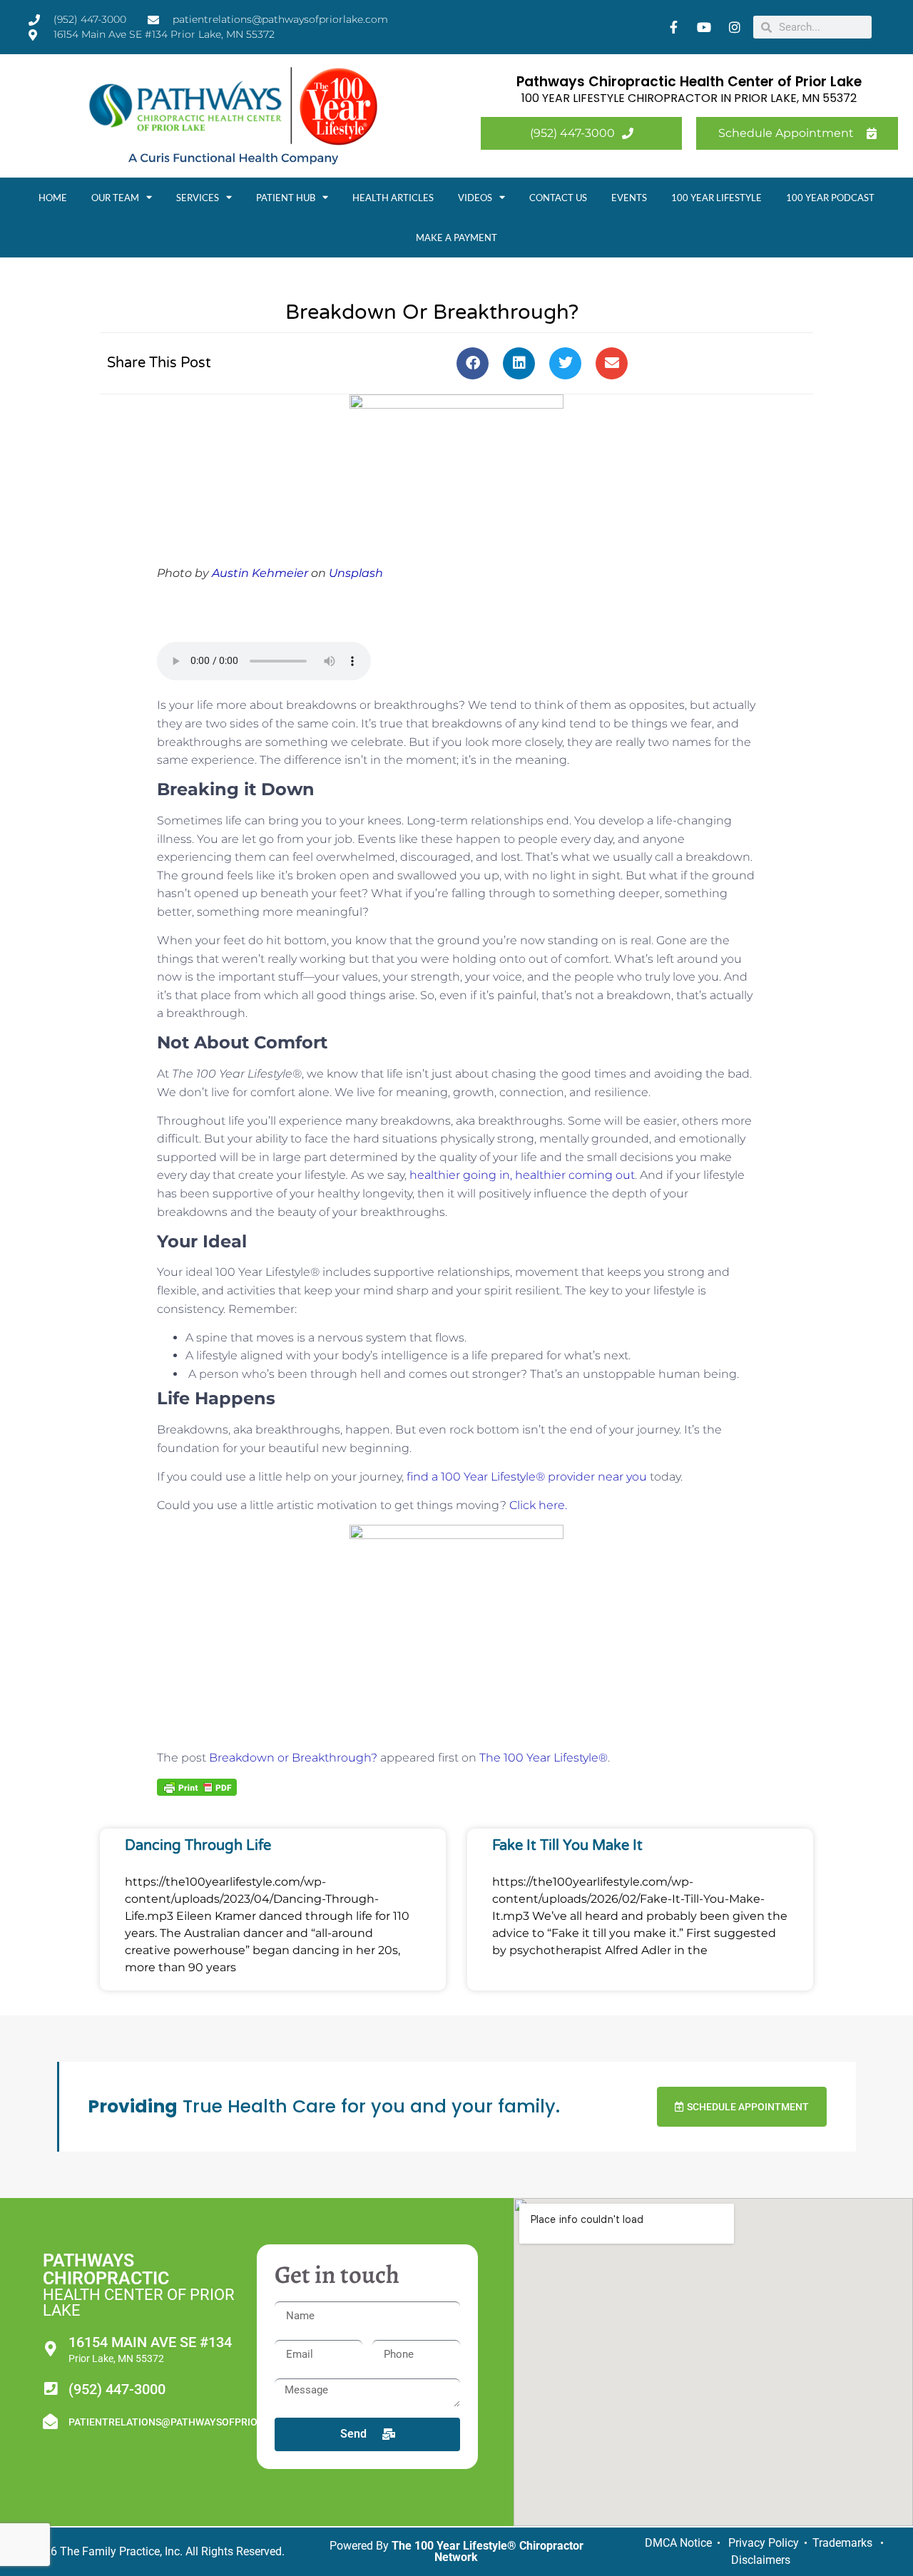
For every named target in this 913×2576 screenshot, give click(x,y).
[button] (473, 363)
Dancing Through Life (198, 1846)
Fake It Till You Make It (567, 1846)
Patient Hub (286, 198)
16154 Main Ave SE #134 (150, 2342)
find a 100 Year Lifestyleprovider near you (527, 1477)
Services (198, 198)
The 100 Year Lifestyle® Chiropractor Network (488, 2551)
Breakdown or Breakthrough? (293, 1758)
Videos (475, 198)
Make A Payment (456, 237)
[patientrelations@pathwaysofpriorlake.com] (50, 2422)
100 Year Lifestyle (716, 198)
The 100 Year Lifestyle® (544, 1758)
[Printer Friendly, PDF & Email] (197, 1787)
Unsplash (356, 573)
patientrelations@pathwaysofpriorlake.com (191, 2422)
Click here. (538, 1505)
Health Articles (393, 198)
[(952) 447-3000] (50, 2389)
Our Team (115, 198)
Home (53, 198)
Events (629, 198)
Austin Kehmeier (260, 573)
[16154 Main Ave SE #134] (50, 2349)
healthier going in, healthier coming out (522, 1175)
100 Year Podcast (830, 198)
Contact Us (558, 198)
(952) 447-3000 (117, 2389)
